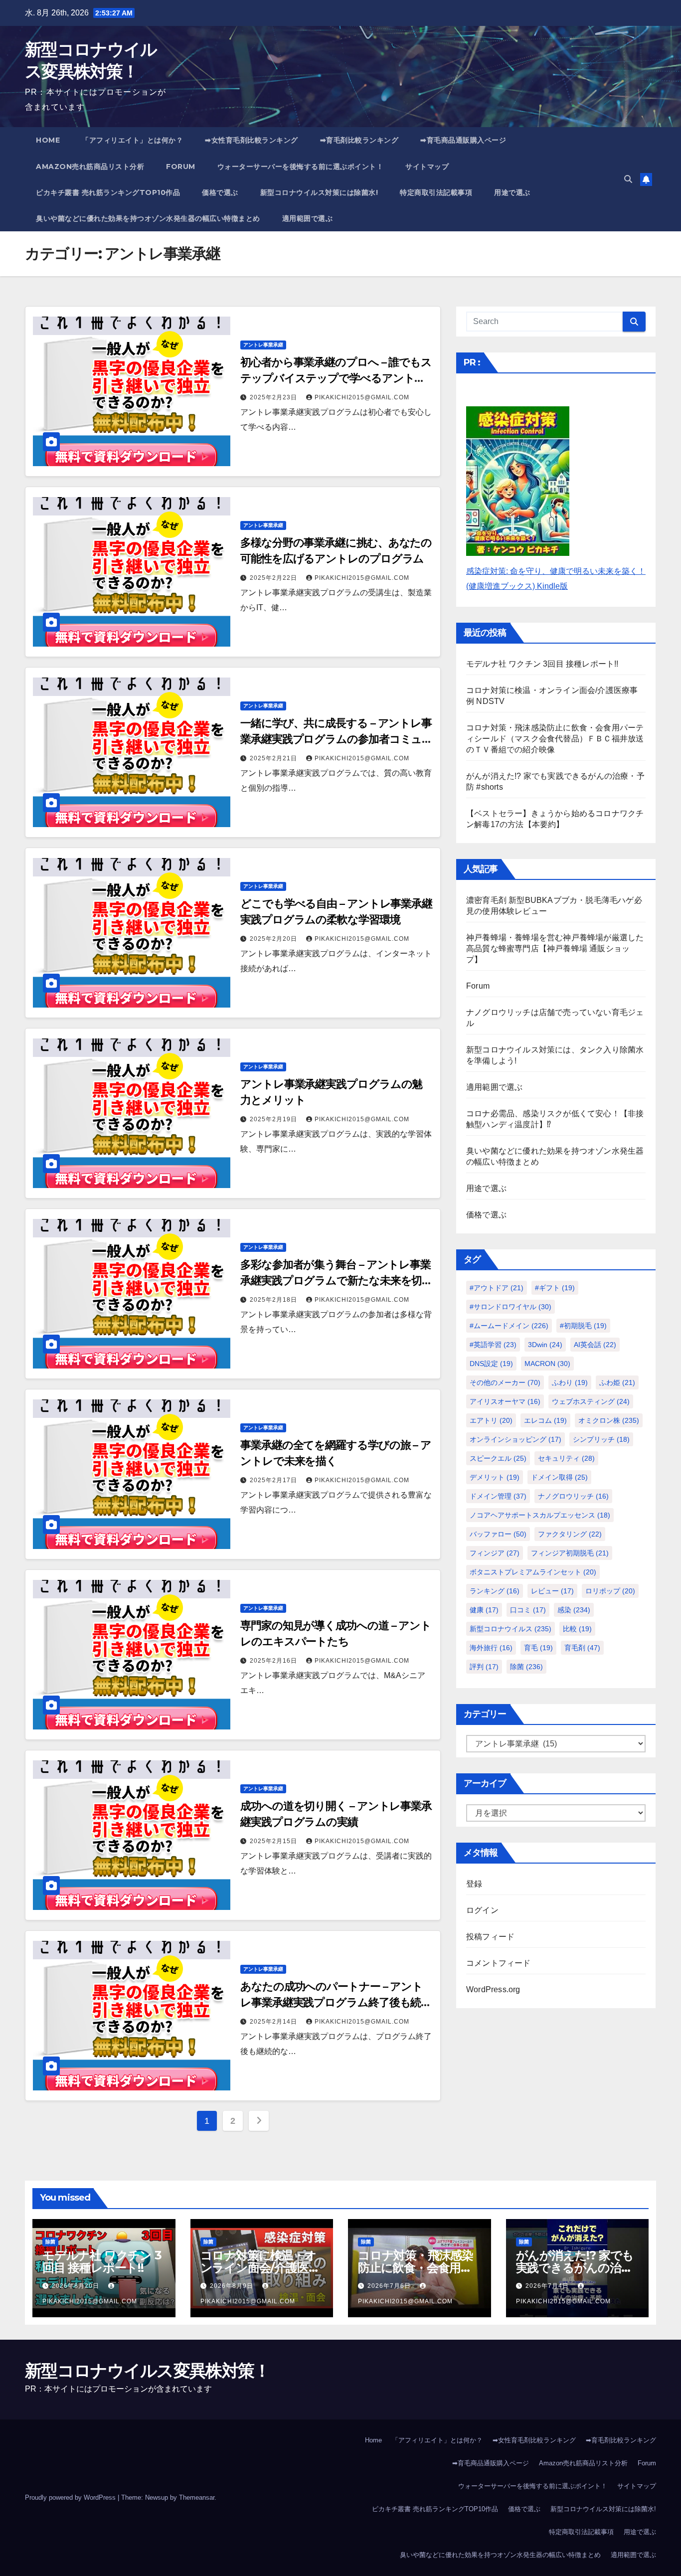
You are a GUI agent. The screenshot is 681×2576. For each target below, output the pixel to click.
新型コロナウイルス (511, 1629)
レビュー (552, 1591)
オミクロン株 (609, 1420)
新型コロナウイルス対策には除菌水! (319, 192)
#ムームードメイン (509, 1326)
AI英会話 (595, 1345)
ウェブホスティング (591, 1401)
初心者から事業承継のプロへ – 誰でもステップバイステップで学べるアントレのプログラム (336, 378)
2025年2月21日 (274, 758)
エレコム (545, 1420)
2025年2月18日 (274, 1300)
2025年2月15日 (274, 1841)
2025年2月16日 (274, 1661)
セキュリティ (566, 1458)
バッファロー (498, 1534)
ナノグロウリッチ (573, 1496)
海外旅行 (491, 1648)
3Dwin (545, 1345)
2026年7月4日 (548, 2286)
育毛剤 (582, 1648)
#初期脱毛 (583, 1326)
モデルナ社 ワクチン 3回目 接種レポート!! (542, 664)
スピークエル (498, 1458)
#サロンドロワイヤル (511, 1307)
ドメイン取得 (559, 1477)
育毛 (538, 1648)
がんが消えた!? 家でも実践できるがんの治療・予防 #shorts (575, 2268)
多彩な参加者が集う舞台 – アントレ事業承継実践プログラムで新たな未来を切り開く (336, 1281)
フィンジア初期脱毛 (570, 1553)
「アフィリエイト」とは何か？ (132, 140)
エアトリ (491, 1420)
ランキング (495, 1591)
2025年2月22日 (274, 578)
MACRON (547, 1364)
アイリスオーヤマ (505, 1401)
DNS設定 (491, 1364)
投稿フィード (490, 1937)
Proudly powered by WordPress (71, 2497)
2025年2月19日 (274, 1119)
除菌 (526, 1667)
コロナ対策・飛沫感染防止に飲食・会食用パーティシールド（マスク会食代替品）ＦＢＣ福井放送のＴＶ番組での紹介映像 (555, 739)
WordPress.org (493, 1989)
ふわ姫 (617, 1382)
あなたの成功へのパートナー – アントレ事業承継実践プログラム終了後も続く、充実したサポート (332, 2002)
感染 (574, 1610)
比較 (577, 1629)
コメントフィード (499, 1963)
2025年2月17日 (274, 1480)
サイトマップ (427, 167)
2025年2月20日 (274, 939)
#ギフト (555, 1288)
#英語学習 (493, 1345)
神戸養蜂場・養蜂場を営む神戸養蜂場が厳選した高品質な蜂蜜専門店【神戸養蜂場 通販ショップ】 (555, 948)
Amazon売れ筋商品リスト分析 (90, 167)
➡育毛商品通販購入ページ (463, 140)
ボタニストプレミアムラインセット (533, 1572)
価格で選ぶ (220, 192)
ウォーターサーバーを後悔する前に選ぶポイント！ (301, 167)
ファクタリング (570, 1534)
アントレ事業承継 (263, 345)
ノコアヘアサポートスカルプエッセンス (540, 1515)
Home (48, 140)
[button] (628, 179)
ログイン (482, 1910)
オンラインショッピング (515, 1439)
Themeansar (197, 2497)
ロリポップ (610, 1591)
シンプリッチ (601, 1439)
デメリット (495, 1477)
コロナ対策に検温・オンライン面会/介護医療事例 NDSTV (260, 2268)
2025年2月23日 (274, 397)
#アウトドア (497, 1288)
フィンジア (495, 1553)
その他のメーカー (505, 1382)
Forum (181, 167)
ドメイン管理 (498, 1496)
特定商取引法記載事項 (436, 192)
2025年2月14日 (274, 2022)
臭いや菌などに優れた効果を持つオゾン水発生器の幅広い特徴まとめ (148, 218)
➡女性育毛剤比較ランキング (252, 140)
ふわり (570, 1382)
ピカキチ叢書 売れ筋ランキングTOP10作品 (108, 192)
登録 (474, 1884)
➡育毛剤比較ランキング (359, 140)
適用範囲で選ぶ (308, 218)
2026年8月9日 (233, 2286)
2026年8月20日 (77, 2286)
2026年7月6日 (390, 2286)
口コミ (528, 1610)
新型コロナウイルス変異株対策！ (148, 2371)
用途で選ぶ (512, 192)
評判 (484, 1667)
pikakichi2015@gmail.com (362, 397)
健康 (484, 1610)
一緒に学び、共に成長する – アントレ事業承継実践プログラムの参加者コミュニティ (336, 739)
